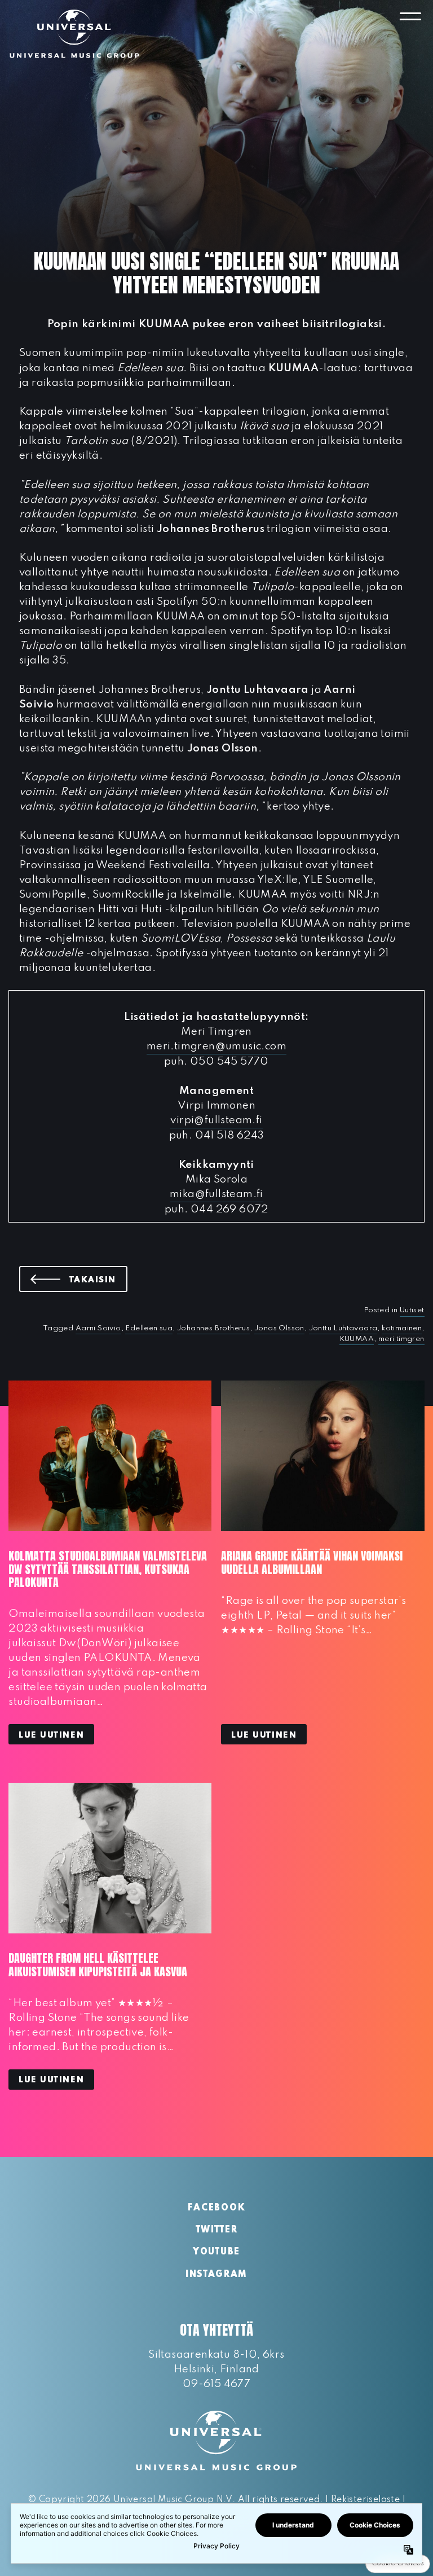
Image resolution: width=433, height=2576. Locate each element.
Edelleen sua (149, 1328)
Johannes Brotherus (213, 1328)
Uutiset (412, 1310)
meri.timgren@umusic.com (216, 1046)
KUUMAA (357, 1339)
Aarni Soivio (98, 1328)
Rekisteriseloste (365, 2500)
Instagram (216, 2275)
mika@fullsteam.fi (216, 1194)
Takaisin (98, 1280)
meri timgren (401, 1339)
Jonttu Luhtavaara (343, 1328)
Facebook (216, 2208)
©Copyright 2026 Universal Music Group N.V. (131, 2500)
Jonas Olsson (279, 1328)
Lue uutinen (51, 1735)
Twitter (217, 2230)
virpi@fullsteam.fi (216, 1120)
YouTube (216, 2252)
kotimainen (402, 1328)
